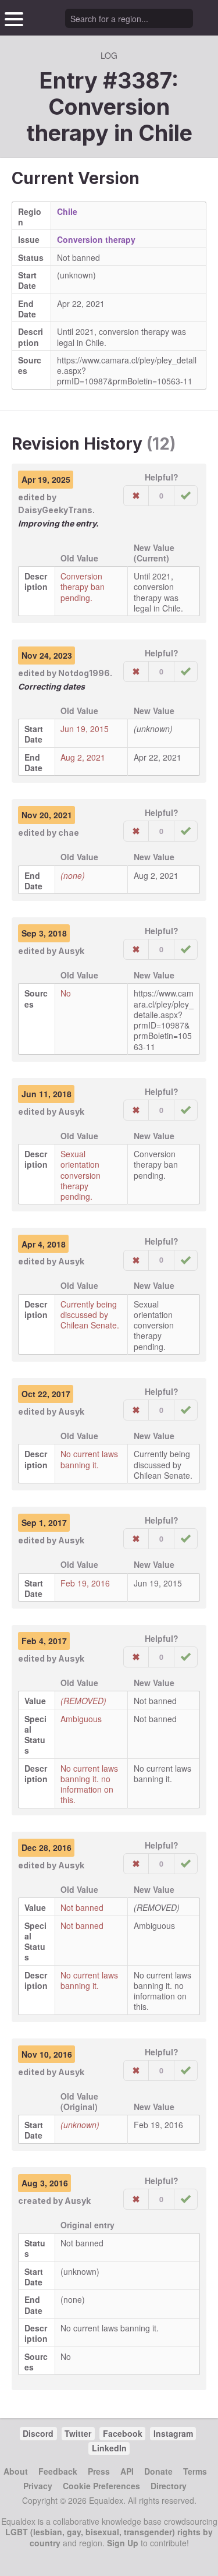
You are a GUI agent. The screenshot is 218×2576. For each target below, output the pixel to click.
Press (99, 2471)
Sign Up (123, 2543)
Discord (38, 2433)
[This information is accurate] (186, 496)
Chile (165, 133)
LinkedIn (109, 2448)
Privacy (38, 2486)
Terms (195, 2471)
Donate (158, 2471)
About (16, 2471)
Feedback (58, 2471)
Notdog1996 (84, 673)
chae (69, 833)
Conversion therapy (96, 239)
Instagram (173, 2433)
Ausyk (71, 951)
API (127, 2471)
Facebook (123, 2433)
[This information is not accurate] (136, 496)
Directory (169, 2486)
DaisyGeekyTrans (55, 510)
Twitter (78, 2433)
